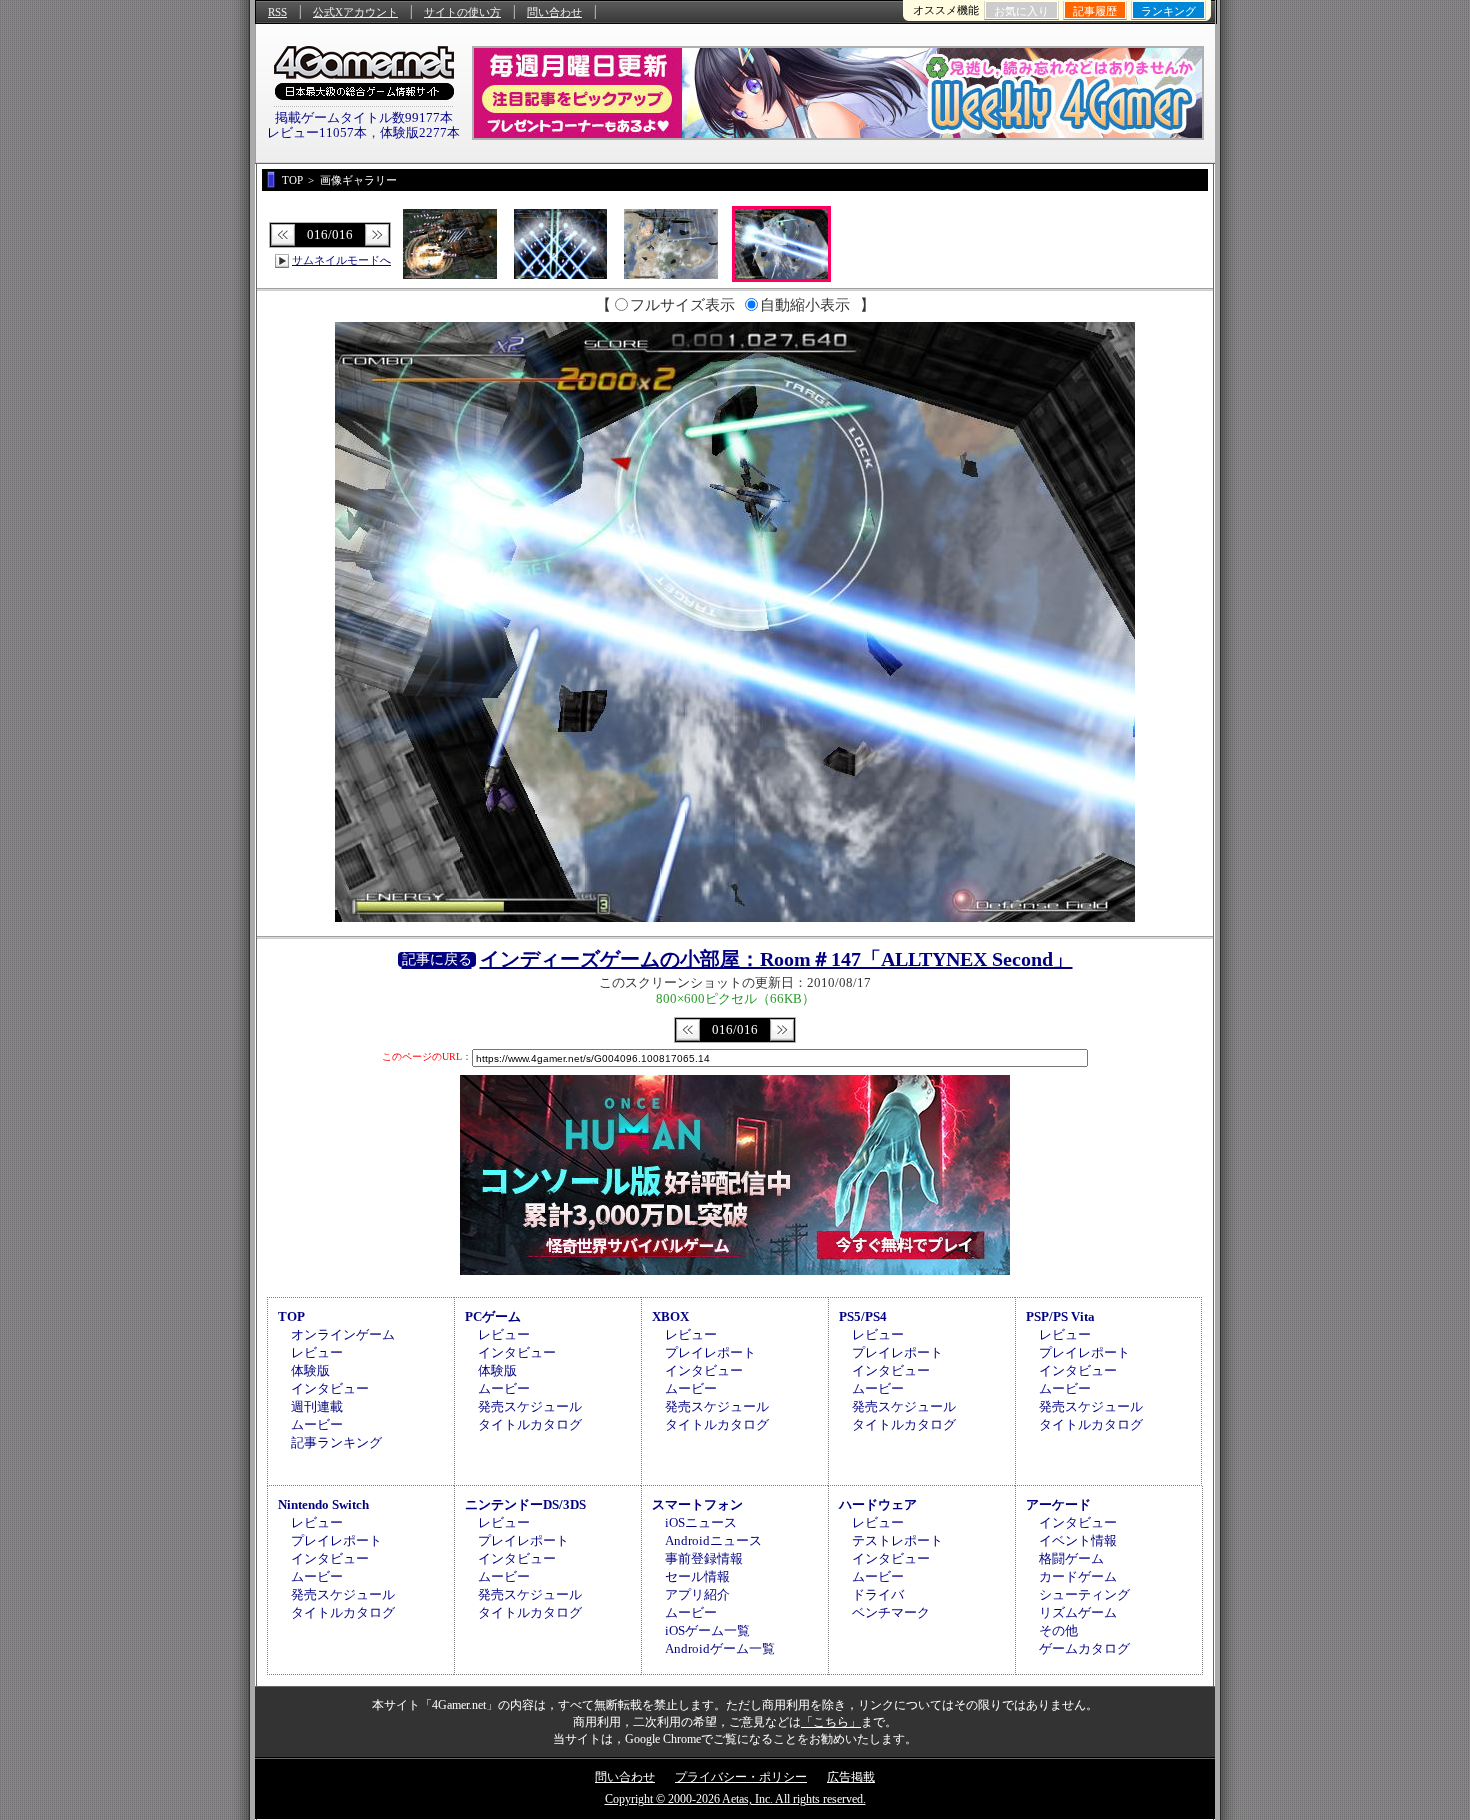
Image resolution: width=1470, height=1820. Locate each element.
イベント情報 (1078, 1540)
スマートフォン (697, 1504)
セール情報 (697, 1576)
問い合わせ (554, 12)
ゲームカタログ (1084, 1648)
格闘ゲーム (1071, 1558)
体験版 (310, 1370)
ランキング (1168, 11)
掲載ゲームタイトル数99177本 (364, 117)
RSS (277, 12)
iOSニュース (701, 1522)
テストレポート (897, 1540)
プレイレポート (710, 1352)
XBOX (670, 1316)
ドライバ (878, 1594)
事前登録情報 (704, 1558)
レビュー (317, 1352)
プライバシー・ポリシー (741, 1777)
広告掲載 (851, 1777)
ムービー (317, 1424)
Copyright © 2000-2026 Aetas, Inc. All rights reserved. (735, 1799)
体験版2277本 (420, 132)
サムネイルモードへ (341, 260)
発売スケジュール (530, 1406)
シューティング (1084, 1594)
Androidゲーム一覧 (720, 1648)
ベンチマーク (891, 1612)
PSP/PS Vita (1060, 1316)
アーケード (1058, 1504)
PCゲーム (493, 1316)
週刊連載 (317, 1406)
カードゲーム (1078, 1576)
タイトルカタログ (530, 1424)
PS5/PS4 (863, 1316)
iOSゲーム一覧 (707, 1630)
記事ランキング (336, 1442)
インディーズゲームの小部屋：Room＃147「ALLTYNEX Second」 (776, 959)
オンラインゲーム (343, 1334)
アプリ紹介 (697, 1594)
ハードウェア (878, 1504)
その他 (1058, 1630)
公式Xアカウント (355, 12)
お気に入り (1021, 11)
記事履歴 (1095, 11)
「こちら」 (831, 1722)
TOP (291, 1316)
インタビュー (330, 1388)
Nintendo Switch (323, 1504)
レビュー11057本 (317, 132)
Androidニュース (713, 1540)
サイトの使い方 (462, 12)
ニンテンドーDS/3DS (525, 1504)
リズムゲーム (1078, 1612)
